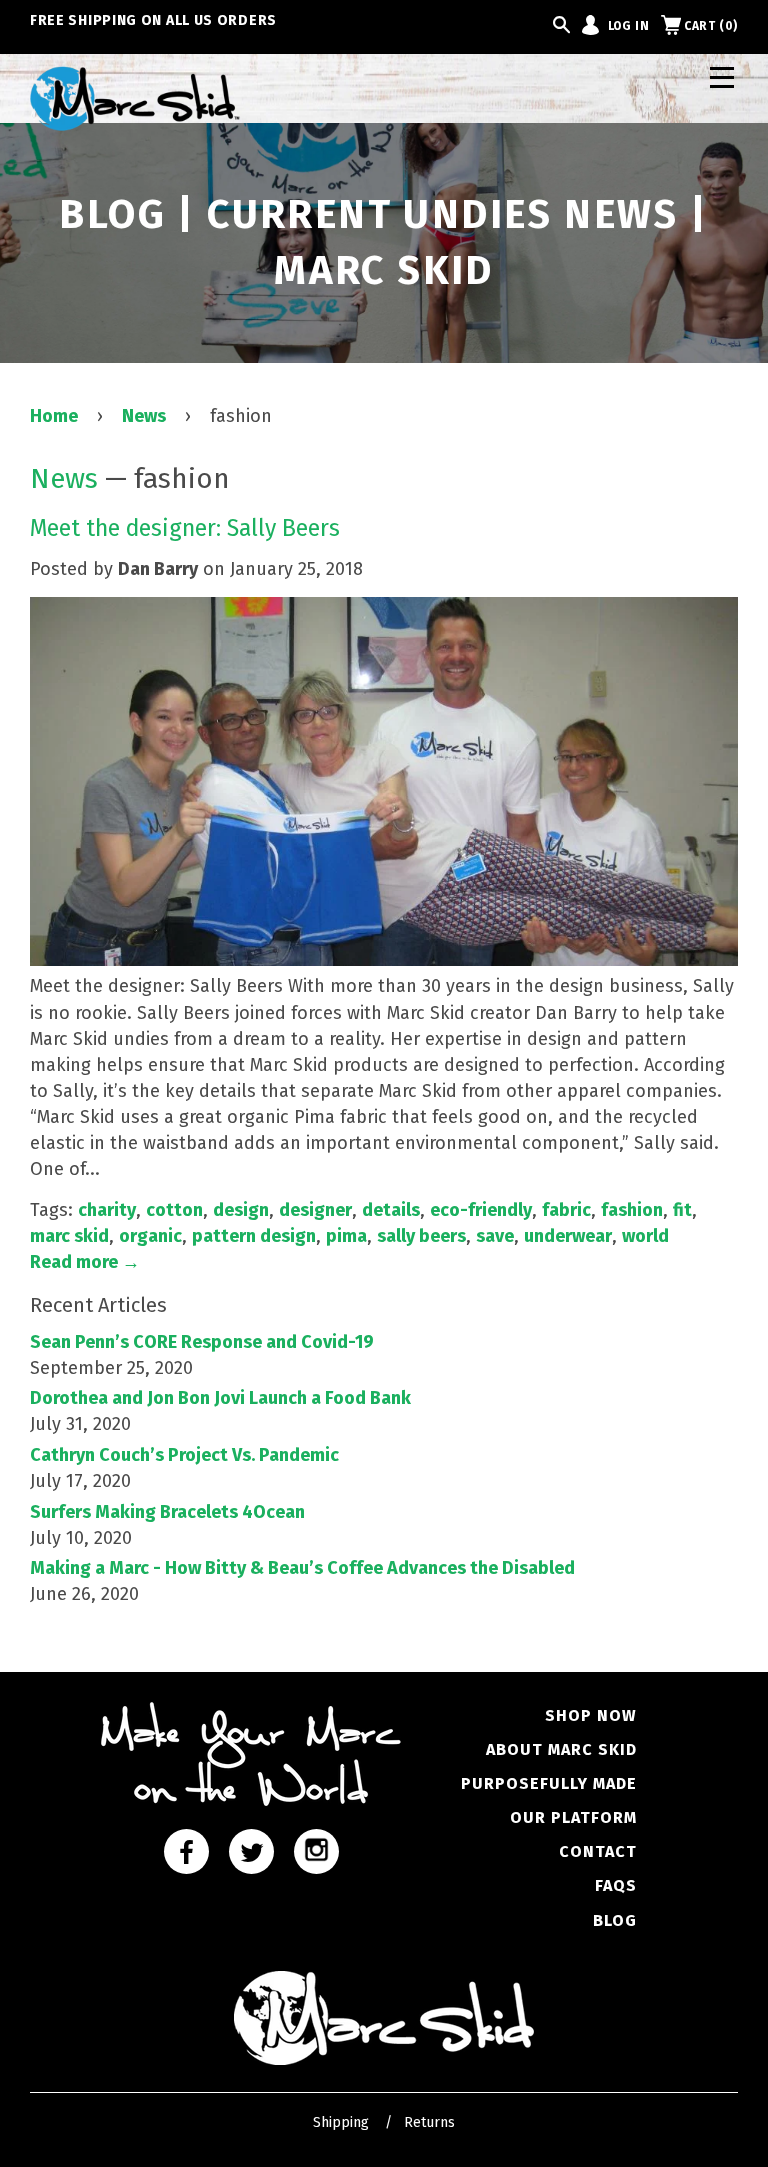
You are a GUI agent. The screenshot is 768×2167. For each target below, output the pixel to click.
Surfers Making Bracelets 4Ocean (167, 1512)
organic (150, 1236)
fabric (566, 1210)
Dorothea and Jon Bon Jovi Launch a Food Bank (220, 1398)
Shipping (341, 2122)
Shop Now (591, 1715)
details (391, 1210)
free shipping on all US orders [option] (153, 20)
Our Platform (573, 1817)
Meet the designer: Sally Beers (185, 528)
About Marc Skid (561, 1749)
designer (315, 1210)
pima (346, 1236)
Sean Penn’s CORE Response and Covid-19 (202, 1342)
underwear (568, 1236)
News (144, 416)
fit (682, 1210)
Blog (615, 1920)
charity (107, 1210)
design (241, 1210)
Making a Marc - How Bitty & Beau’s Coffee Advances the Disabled (302, 1568)
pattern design (254, 1236)
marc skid (69, 1236)
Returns (429, 2122)
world (645, 1236)
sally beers (421, 1236)
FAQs (616, 1885)
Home (54, 416)
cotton (174, 1210)
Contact (598, 1851)
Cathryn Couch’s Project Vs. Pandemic (184, 1455)
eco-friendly (481, 1210)
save (495, 1236)
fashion (632, 1210)
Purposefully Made (549, 1783)
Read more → (85, 1262)
